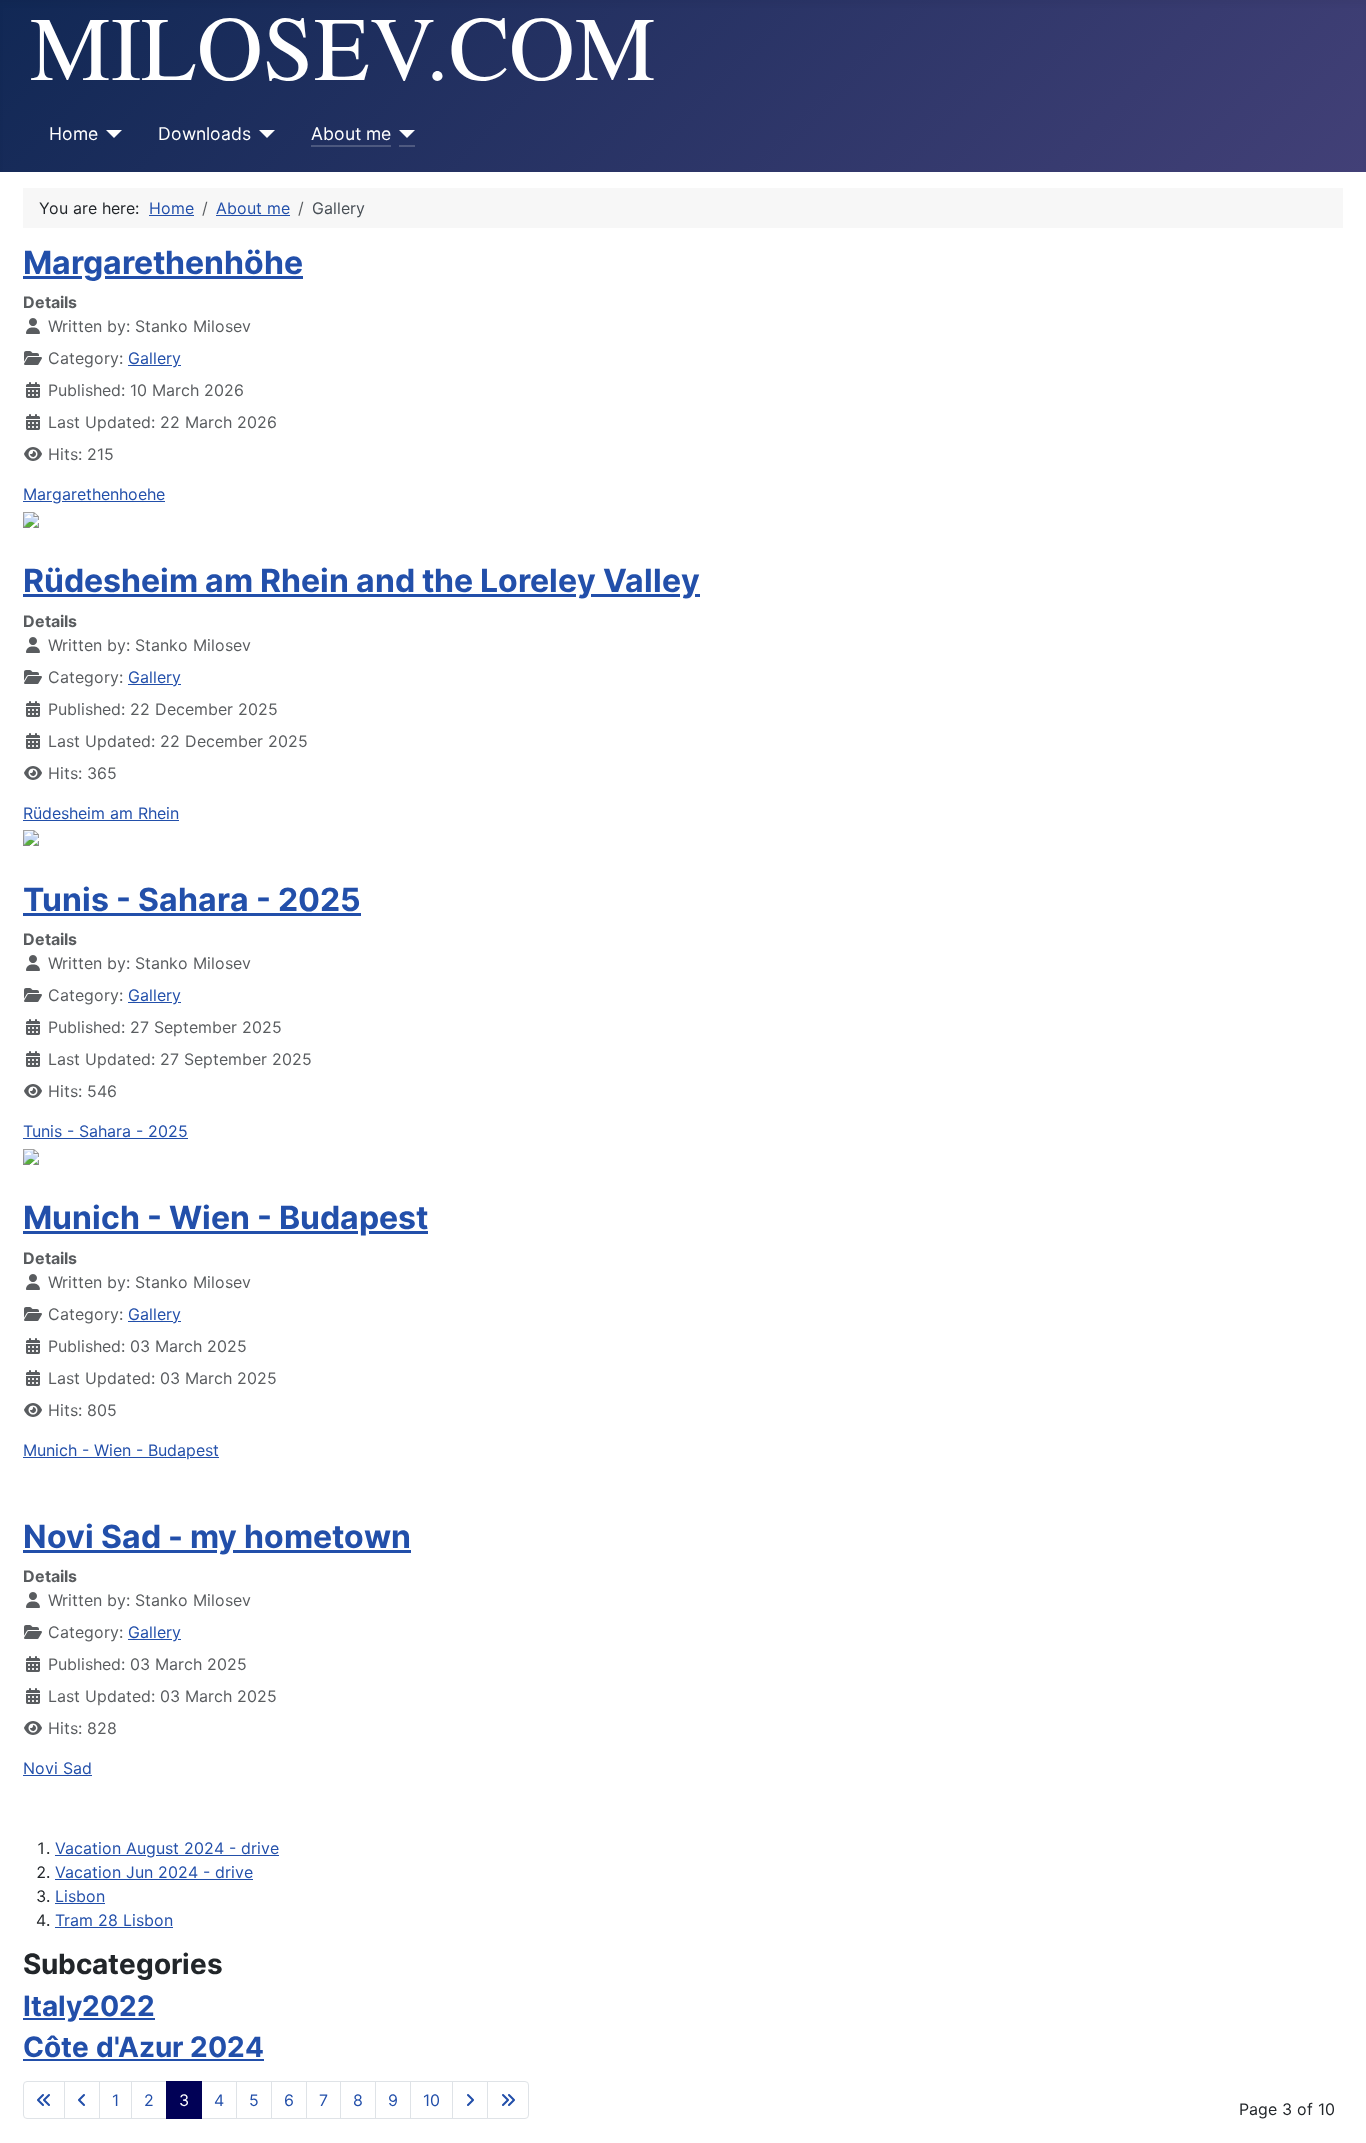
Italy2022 (89, 2006)
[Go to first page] (44, 2100)
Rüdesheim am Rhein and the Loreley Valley (361, 580)
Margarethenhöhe (163, 262)
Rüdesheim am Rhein (101, 813)
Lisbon (80, 1896)
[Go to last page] (508, 2100)
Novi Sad (57, 1768)
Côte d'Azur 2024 (143, 2047)
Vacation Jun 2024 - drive (154, 1872)
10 (431, 2100)
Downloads (204, 133)
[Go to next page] (470, 2100)
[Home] (110, 134)
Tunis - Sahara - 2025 (192, 899)
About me (351, 133)
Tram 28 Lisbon (114, 1920)
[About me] (403, 134)
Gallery (154, 358)
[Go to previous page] (82, 2100)
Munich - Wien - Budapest (225, 1217)
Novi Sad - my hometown (217, 1536)
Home (73, 133)
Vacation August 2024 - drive (167, 1848)
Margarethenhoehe (94, 494)
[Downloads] (263, 134)
